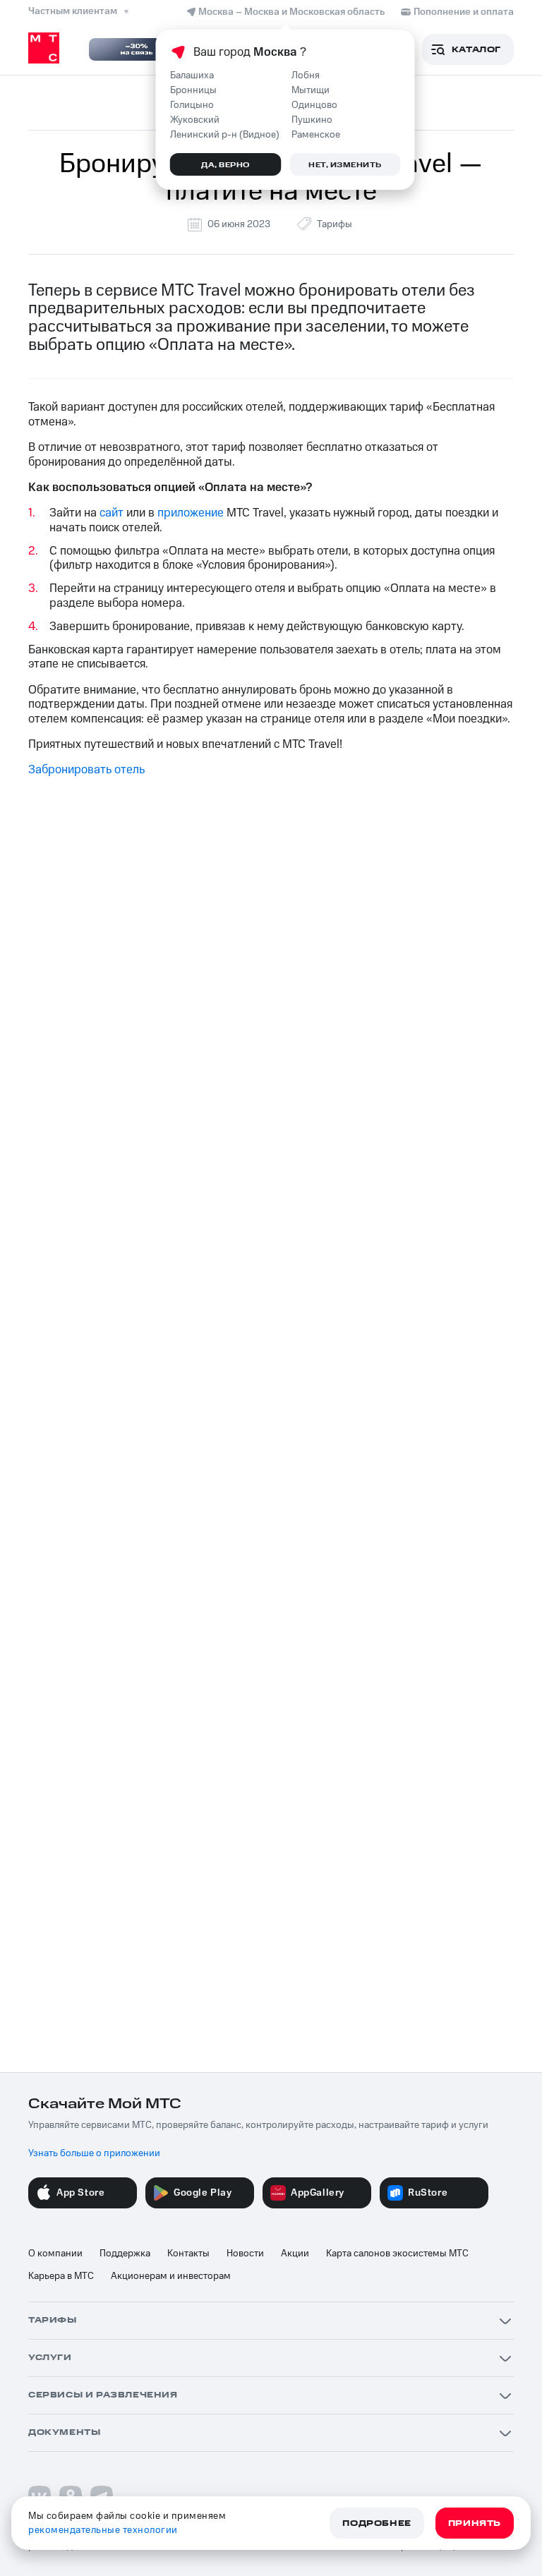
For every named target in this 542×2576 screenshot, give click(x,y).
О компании (55, 2254)
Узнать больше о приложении (94, 2153)
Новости (245, 2254)
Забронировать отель (86, 770)
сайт (112, 513)
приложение (191, 513)
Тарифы (335, 224)
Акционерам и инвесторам (171, 2276)
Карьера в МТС (61, 2276)
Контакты (188, 2254)
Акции (295, 2254)
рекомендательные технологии (103, 2530)
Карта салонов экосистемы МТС (397, 2254)
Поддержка (125, 2254)
